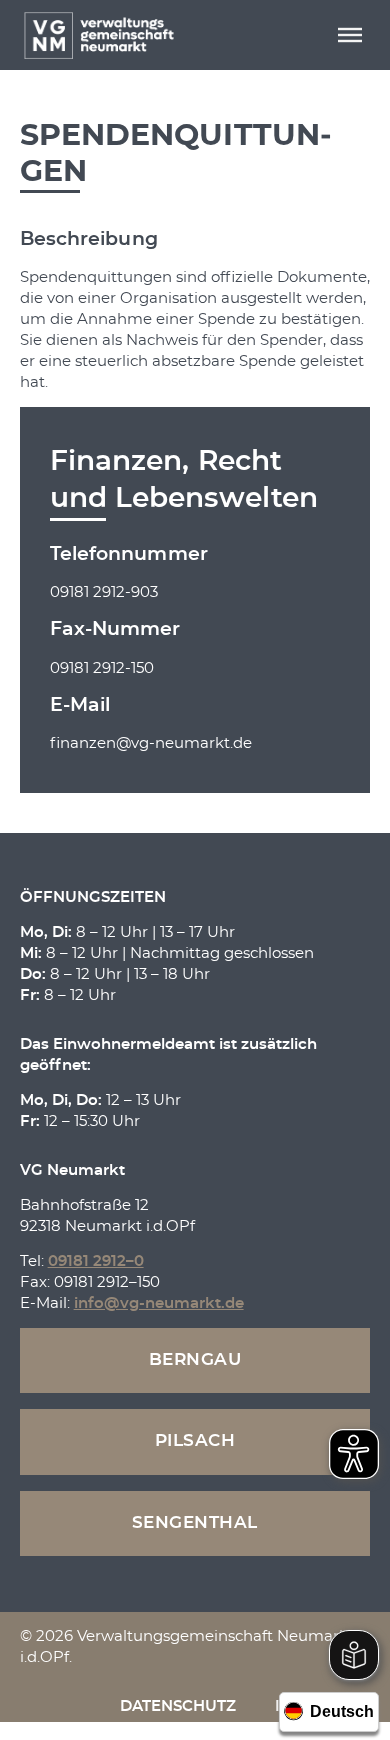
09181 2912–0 (96, 1261)
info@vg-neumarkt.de (159, 1303)
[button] (350, 35)
